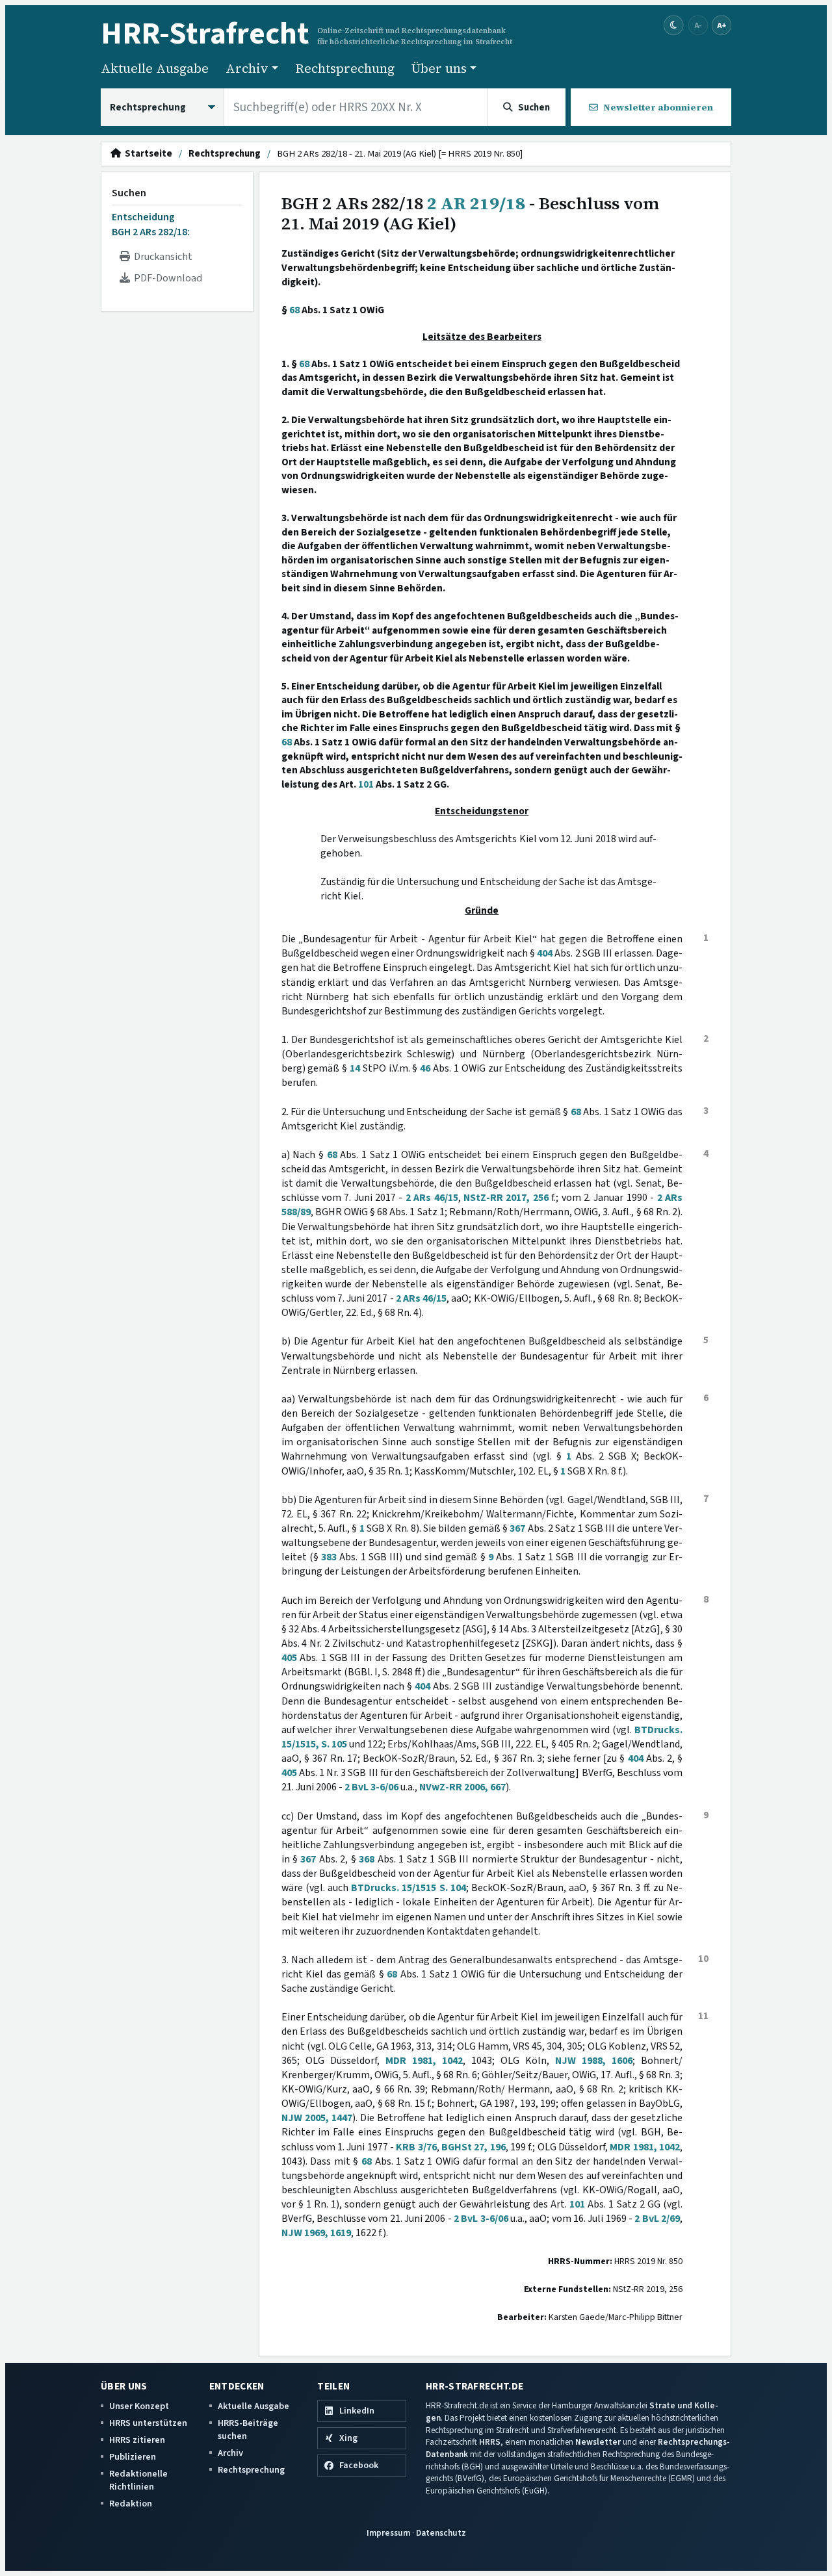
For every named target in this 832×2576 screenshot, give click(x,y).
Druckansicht (161, 257)
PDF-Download (166, 278)
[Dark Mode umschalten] (674, 26)
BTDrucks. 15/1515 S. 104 (409, 1888)
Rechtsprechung (345, 68)
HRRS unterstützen (148, 2423)
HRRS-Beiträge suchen (248, 2429)
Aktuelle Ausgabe (155, 68)
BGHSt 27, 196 (474, 2147)
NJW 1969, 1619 (316, 2233)
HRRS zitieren (137, 2440)
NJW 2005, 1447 (317, 2118)
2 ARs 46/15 (432, 1198)
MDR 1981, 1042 (424, 2061)
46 (425, 1068)
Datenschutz (441, 2533)
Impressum (388, 2533)
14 (355, 1068)
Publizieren (133, 2457)
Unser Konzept (139, 2406)
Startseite (147, 154)
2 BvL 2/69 (657, 2219)
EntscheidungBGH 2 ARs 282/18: (151, 224)
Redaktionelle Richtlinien (138, 2480)
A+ (721, 25)
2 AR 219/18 (476, 203)
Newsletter (598, 2442)
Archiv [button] (247, 68)
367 (517, 1528)
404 (545, 953)
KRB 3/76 (416, 2147)
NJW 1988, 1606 (594, 2061)
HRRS (490, 2442)
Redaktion (131, 2504)
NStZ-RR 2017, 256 (506, 1198)
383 (329, 1557)
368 (367, 1859)
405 (289, 1658)
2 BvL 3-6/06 (371, 1787)
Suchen (129, 193)
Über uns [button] (439, 68)
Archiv (230, 2453)
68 (294, 310)
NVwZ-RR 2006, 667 (462, 1787)
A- (698, 25)
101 (366, 784)
